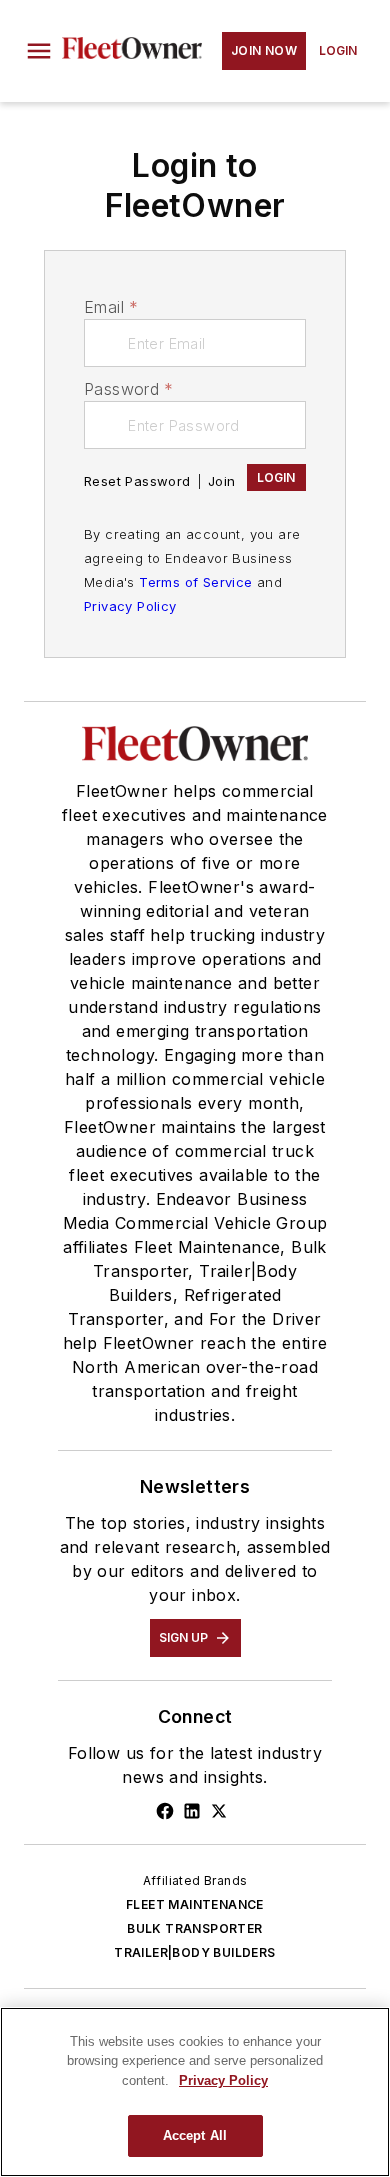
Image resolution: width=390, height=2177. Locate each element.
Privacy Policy (130, 606)
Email (111, 307)
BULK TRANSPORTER (194, 1928)
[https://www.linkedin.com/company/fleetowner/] (192, 1811)
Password (129, 389)
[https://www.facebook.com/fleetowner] (165, 1811)
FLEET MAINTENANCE (195, 1904)
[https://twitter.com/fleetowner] (219, 1811)
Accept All (195, 2135)
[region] (195, 2092)
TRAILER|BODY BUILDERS (194, 1952)
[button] (39, 51)
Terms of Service (195, 582)
